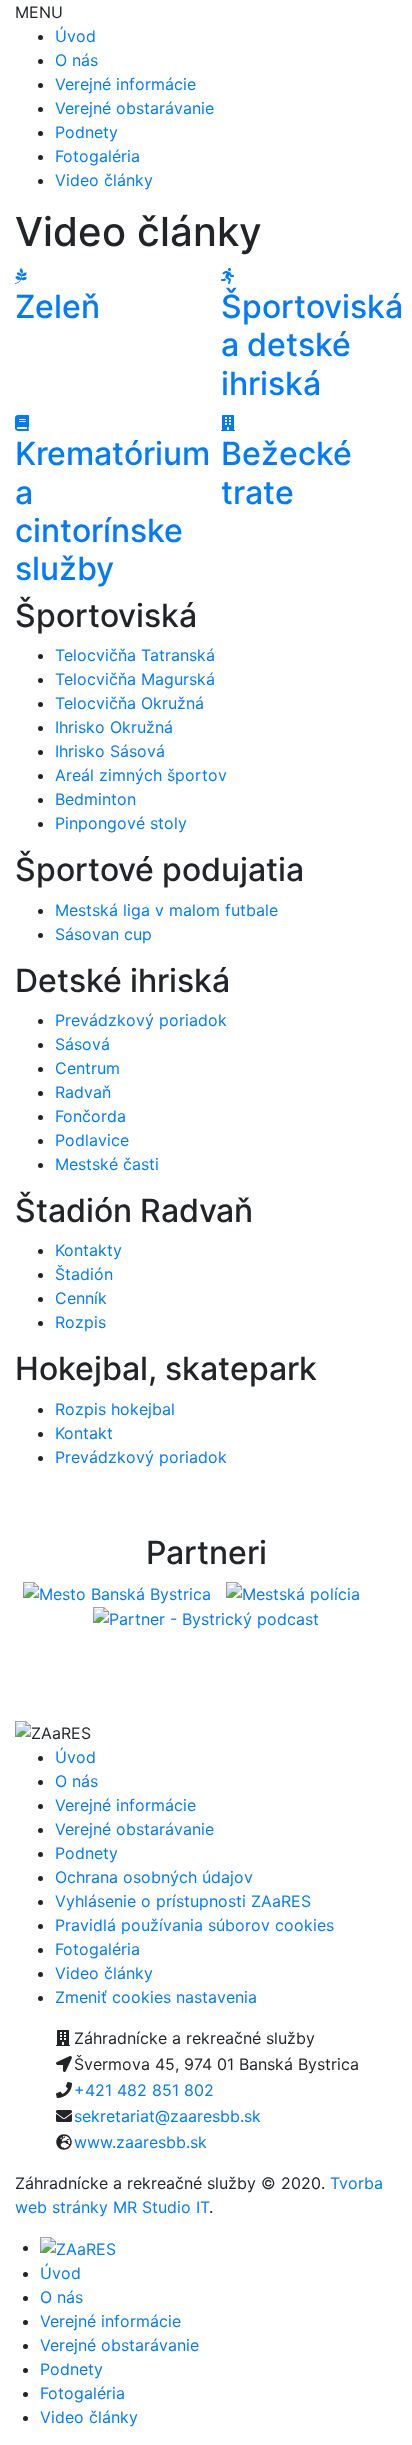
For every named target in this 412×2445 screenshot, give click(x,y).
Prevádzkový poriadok (141, 1020)
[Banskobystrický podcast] (206, 1618)
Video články (104, 180)
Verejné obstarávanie (134, 108)
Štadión (84, 1274)
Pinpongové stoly (121, 823)
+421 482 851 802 (144, 2090)
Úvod (75, 36)
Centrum (87, 1068)
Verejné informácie (125, 84)
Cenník (81, 1298)
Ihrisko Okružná (114, 727)
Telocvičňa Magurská (135, 679)
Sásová (82, 1044)
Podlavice (92, 1140)
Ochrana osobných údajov (154, 1877)
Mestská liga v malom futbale (166, 910)
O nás (76, 60)
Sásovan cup (103, 934)
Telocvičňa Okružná (129, 703)
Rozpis (80, 1322)
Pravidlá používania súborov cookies (194, 1925)
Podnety (86, 132)
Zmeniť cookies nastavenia (156, 1997)
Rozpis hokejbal (115, 1409)
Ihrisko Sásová (110, 751)
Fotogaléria (97, 156)
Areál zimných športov (141, 775)
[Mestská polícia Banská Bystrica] (295, 1592)
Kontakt (84, 1433)
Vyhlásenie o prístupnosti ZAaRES (183, 1901)
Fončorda (90, 1116)
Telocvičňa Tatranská (135, 655)
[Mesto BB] (117, 1592)
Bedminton (95, 799)
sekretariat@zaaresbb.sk (167, 2116)
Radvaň (83, 1092)
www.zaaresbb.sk (140, 2142)
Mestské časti (107, 1164)
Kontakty (88, 1250)
